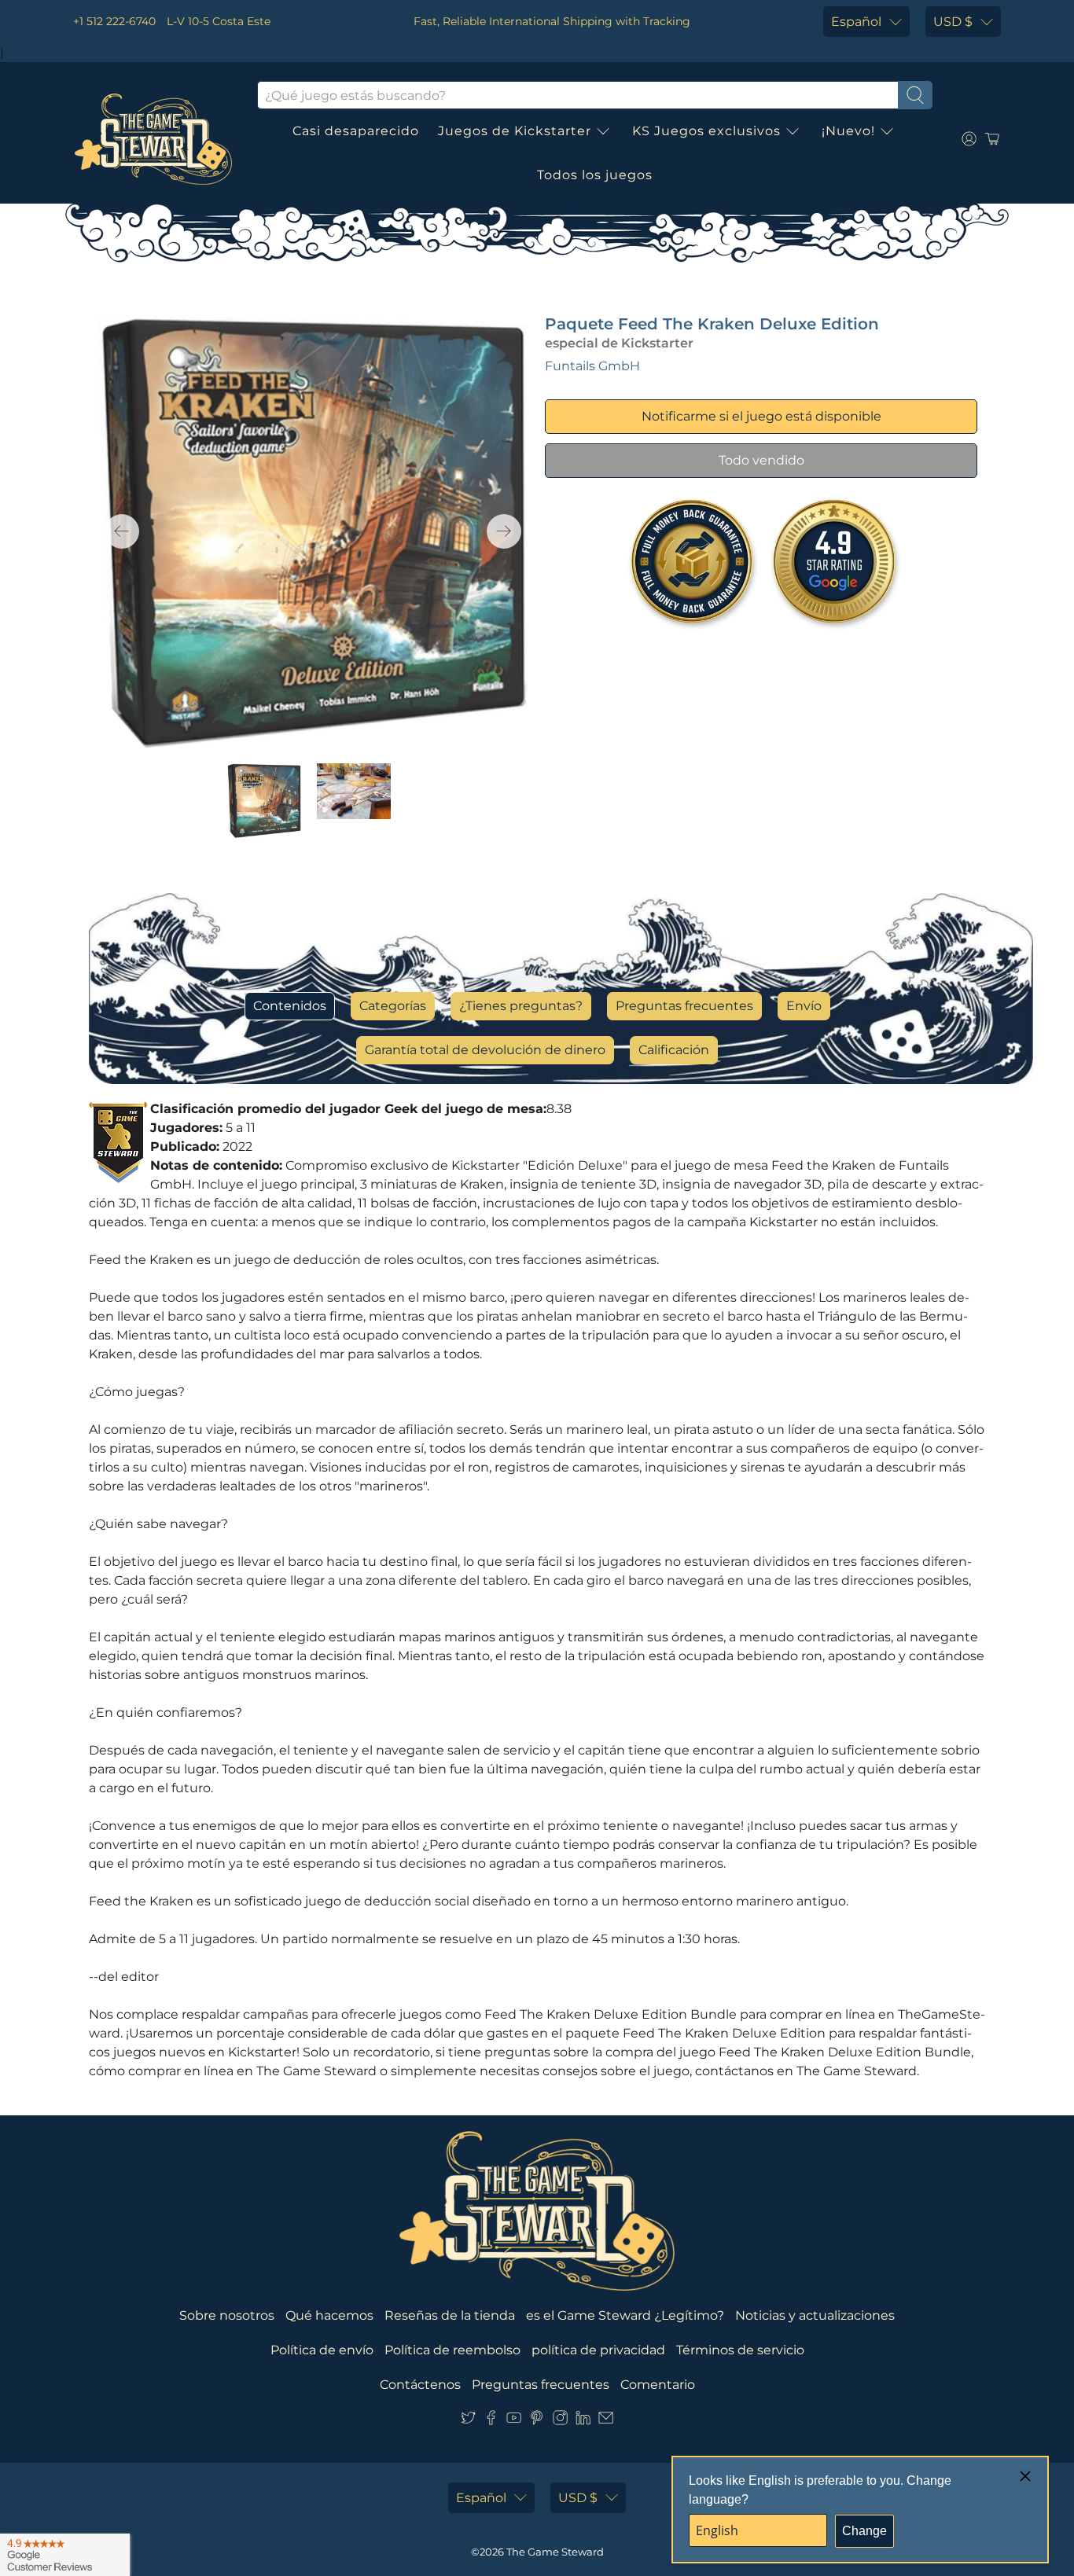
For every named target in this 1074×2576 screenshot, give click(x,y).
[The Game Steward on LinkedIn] (583, 2422)
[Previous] (122, 531)
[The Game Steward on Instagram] (560, 2422)
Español (856, 22)
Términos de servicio (740, 2350)
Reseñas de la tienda (450, 2315)
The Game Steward (555, 2552)
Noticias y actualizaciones (815, 2315)
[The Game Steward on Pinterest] (537, 2422)
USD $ (953, 22)
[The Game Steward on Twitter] (468, 2422)
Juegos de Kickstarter (515, 131)
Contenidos (290, 1006)
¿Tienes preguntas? (521, 1006)
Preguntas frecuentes (684, 1006)
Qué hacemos (329, 2315)
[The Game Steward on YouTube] (514, 2422)
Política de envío (322, 2350)
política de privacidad (598, 2350)
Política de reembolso (452, 2350)
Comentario (658, 2385)
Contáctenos (420, 2385)
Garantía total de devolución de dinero (485, 1050)
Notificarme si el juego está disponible (761, 416)
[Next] (504, 531)
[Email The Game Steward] (606, 2422)
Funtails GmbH (592, 366)
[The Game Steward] (153, 139)
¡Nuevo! (848, 131)
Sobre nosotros (227, 2315)
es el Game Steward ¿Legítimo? (625, 2315)
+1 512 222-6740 (114, 21)
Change (864, 2531)
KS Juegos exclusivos (706, 131)
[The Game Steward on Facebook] (491, 2422)
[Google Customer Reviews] (65, 2555)
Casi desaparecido (356, 131)
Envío (804, 1006)
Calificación (674, 1050)
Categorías (393, 1006)
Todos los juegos (595, 175)
